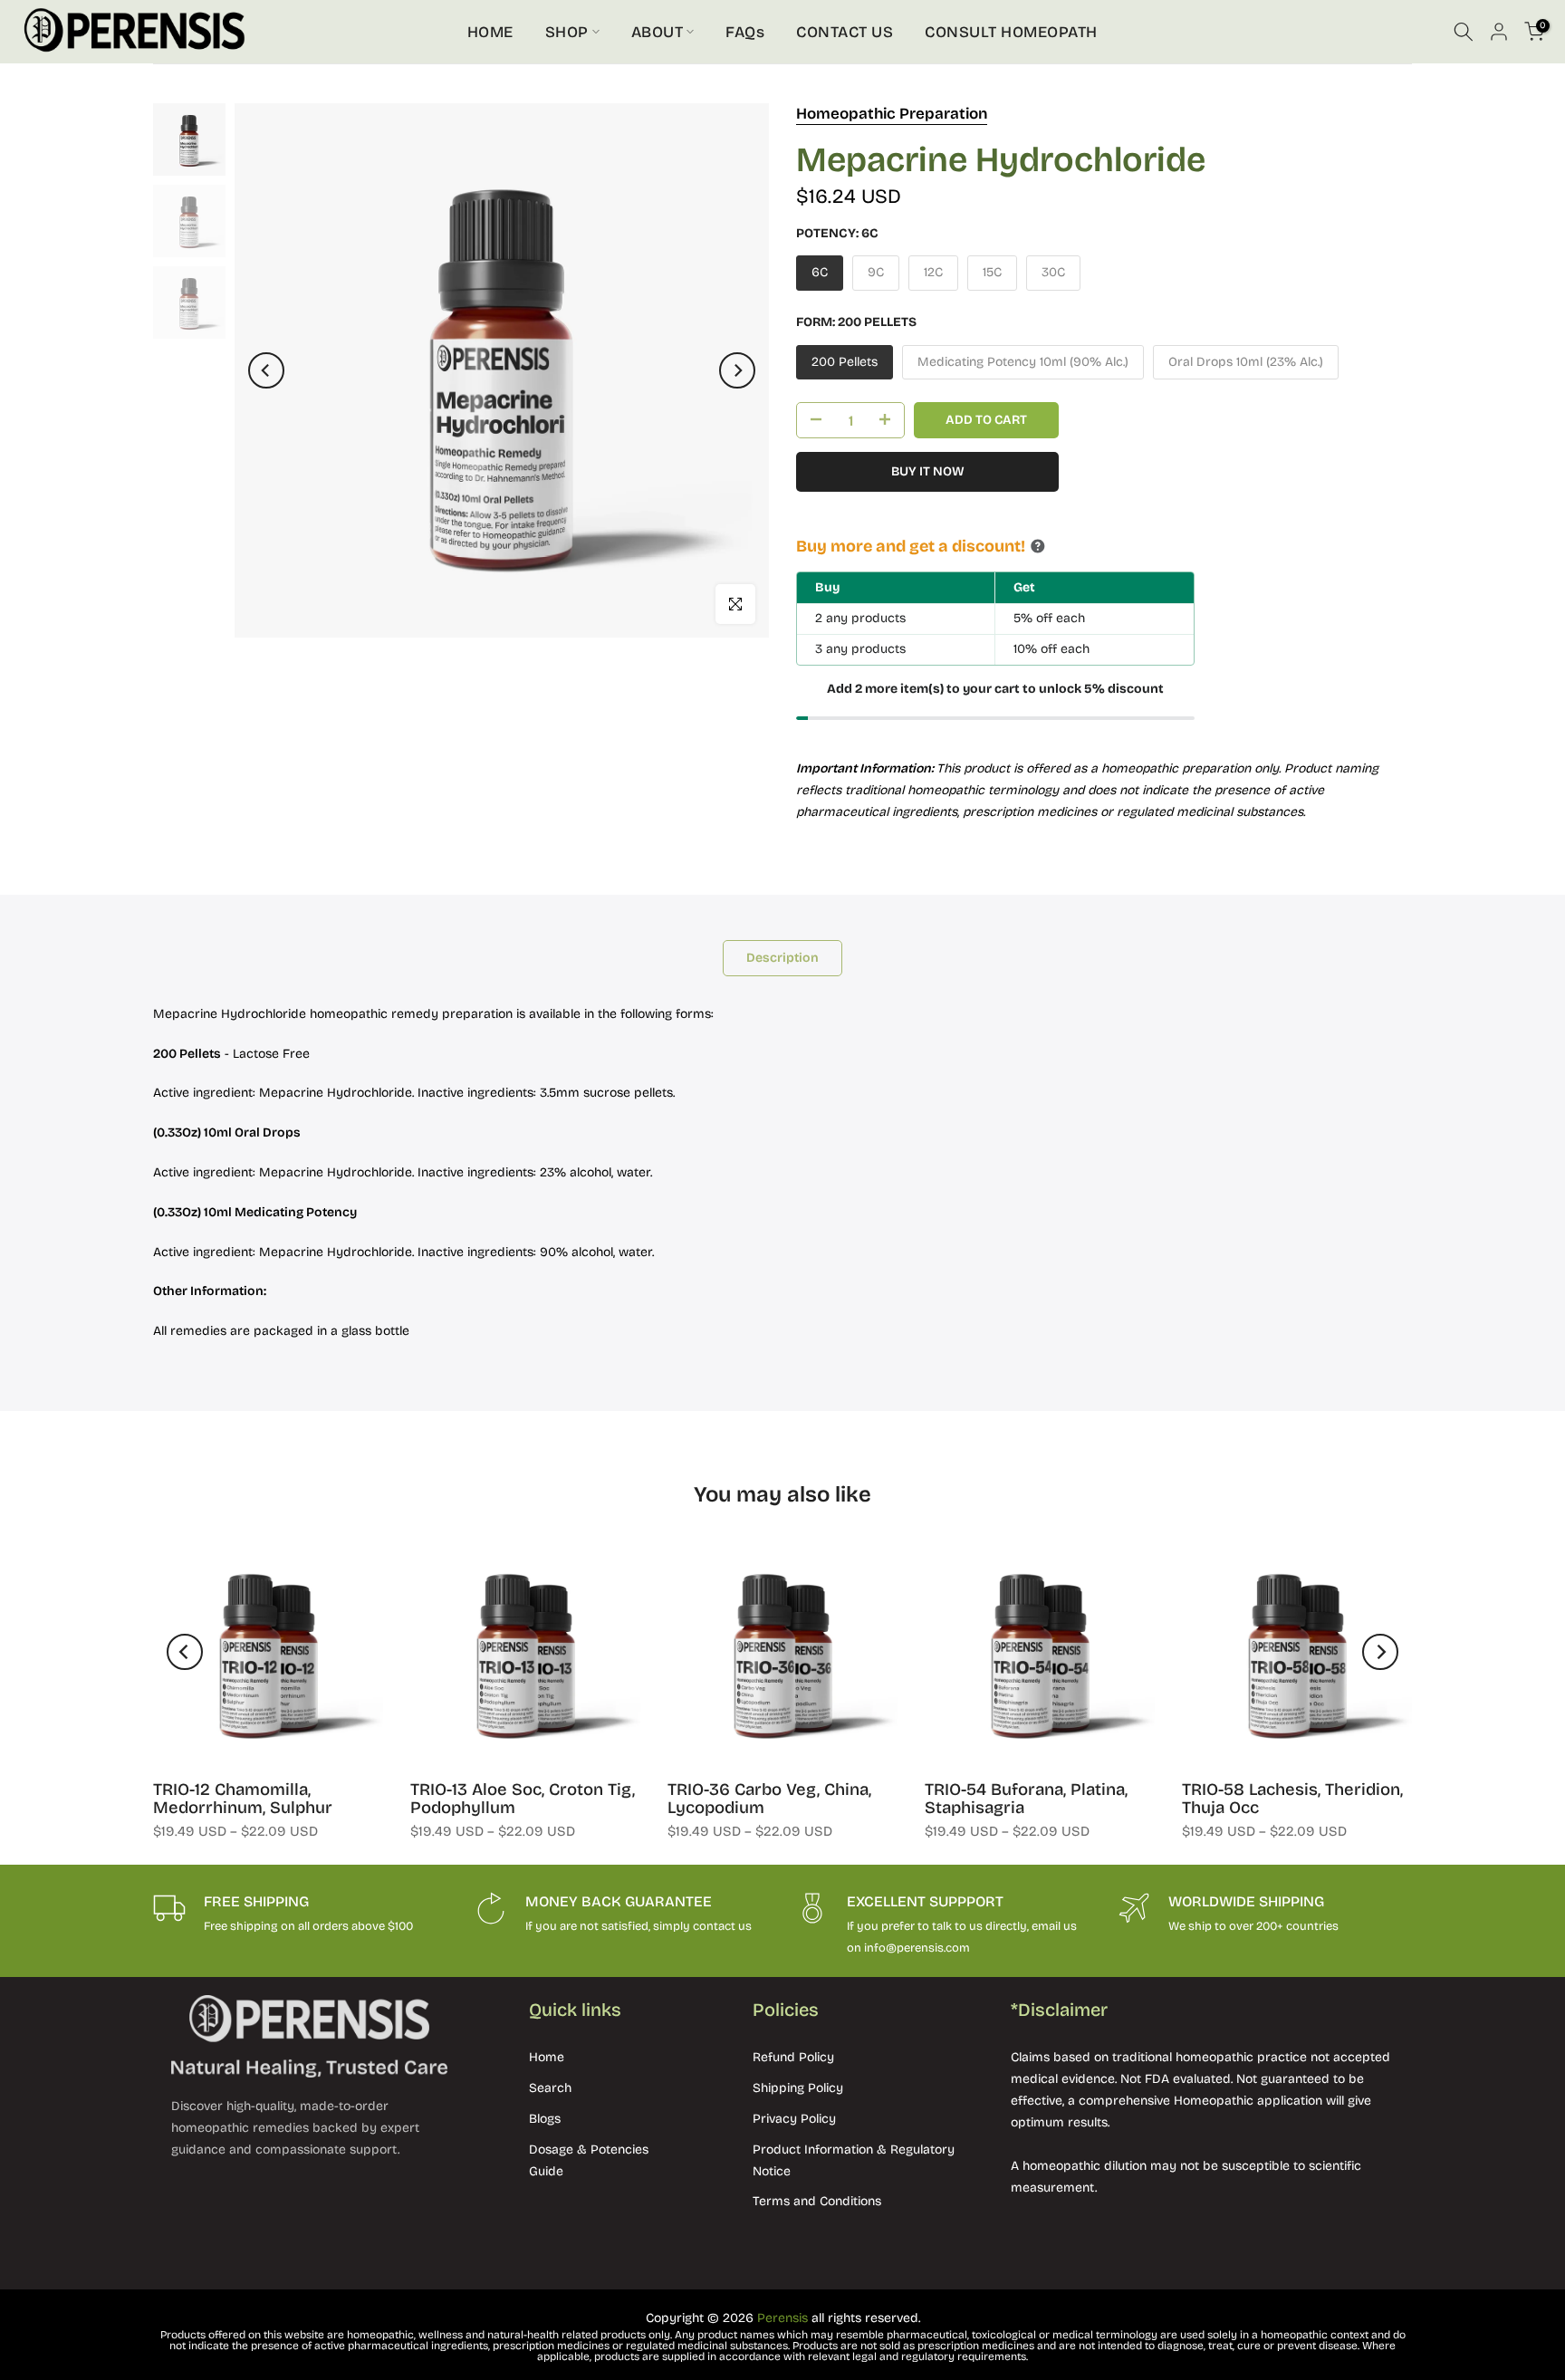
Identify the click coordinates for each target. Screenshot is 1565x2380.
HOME (490, 32)
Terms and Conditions (817, 2201)
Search (550, 2088)
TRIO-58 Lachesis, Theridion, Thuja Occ (1292, 1799)
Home (547, 2057)
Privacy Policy (794, 2119)
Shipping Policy (798, 2088)
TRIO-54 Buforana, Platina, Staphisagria (1026, 1799)
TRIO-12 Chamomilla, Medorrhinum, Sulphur (243, 1799)
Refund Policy (793, 2057)
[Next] (737, 370)
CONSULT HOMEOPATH (1011, 32)
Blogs (545, 2119)
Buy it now (928, 471)
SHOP (567, 32)
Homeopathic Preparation (892, 114)
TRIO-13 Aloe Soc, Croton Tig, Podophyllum (523, 1799)
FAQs (745, 32)
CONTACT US (845, 32)
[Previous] (266, 370)
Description (782, 958)
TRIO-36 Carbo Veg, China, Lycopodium (769, 1799)
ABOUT (658, 32)
